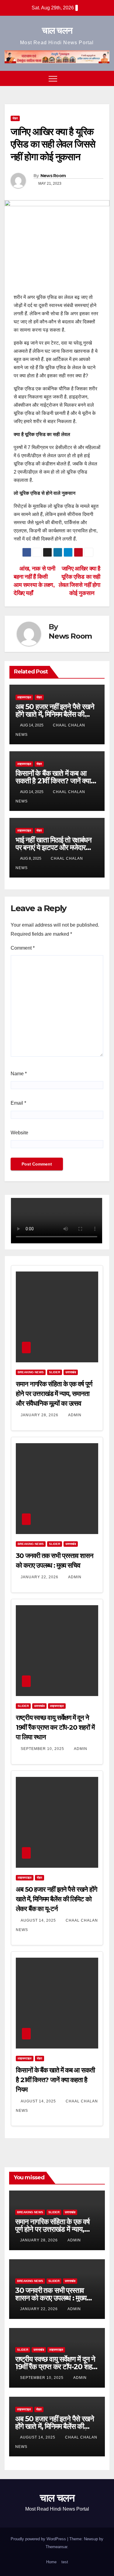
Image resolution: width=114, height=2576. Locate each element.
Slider (55, 1372)
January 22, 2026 (40, 1577)
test (65, 2562)
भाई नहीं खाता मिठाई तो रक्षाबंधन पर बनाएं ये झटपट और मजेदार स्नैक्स (54, 847)
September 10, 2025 (43, 1749)
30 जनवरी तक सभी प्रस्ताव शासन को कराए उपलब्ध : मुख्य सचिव (51, 2298)
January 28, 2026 (40, 1415)
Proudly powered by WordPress (39, 2539)
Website (19, 1133)
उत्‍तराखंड (71, 1372)
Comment (23, 948)
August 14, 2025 (39, 1920)
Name (19, 1074)
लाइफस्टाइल (24, 697)
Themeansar (56, 2547)
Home (51, 2562)
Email (18, 1103)
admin (75, 1415)
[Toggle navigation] (53, 78)
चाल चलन (57, 30)
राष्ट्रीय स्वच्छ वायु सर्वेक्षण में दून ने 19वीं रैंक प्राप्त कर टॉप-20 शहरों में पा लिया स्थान (55, 1727)
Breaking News (31, 1372)
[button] (94, 78)
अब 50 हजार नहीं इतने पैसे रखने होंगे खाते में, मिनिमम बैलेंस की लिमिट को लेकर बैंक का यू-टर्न (55, 714)
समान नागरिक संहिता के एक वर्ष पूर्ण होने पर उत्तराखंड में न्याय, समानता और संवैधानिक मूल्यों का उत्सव (54, 1394)
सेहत (15, 118)
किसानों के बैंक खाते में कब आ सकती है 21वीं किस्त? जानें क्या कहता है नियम (53, 781)
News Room (53, 176)
